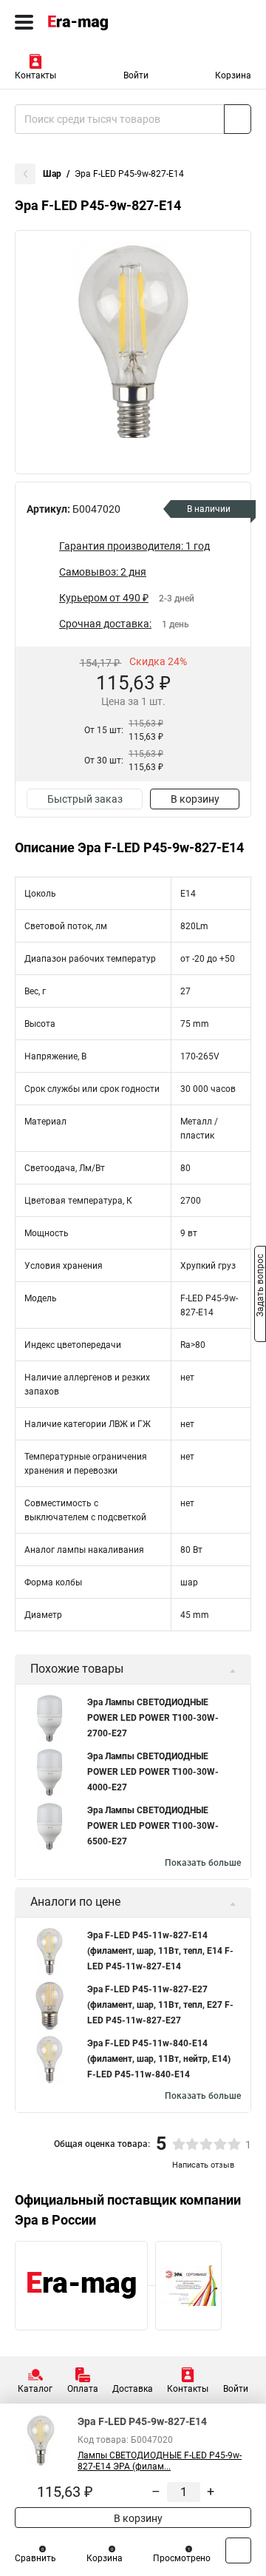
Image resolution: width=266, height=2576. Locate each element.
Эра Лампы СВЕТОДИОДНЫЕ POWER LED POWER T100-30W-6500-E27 (153, 1826)
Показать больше (203, 1863)
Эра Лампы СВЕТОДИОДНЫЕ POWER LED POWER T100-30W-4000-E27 (153, 1772)
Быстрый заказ (85, 799)
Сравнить (35, 2558)
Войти (136, 75)
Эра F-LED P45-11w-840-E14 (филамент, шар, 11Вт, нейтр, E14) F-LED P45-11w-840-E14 (159, 2059)
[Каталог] (24, 22)
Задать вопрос (260, 1287)
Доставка (133, 2389)
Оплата (83, 2389)
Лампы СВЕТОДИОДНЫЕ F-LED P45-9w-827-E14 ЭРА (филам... (160, 2461)
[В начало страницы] (238, 2550)
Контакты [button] (35, 75)
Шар (52, 174)
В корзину (195, 799)
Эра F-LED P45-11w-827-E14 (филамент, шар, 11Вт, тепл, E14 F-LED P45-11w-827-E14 (160, 1951)
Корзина (233, 75)
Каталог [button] (35, 2389)
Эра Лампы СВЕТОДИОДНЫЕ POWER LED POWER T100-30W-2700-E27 (153, 1718)
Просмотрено (182, 2558)
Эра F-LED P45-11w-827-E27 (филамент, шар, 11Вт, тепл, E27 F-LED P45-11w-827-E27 (160, 2005)
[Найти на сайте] (238, 119)
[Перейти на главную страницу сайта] (111, 22)
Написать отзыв (203, 2165)
